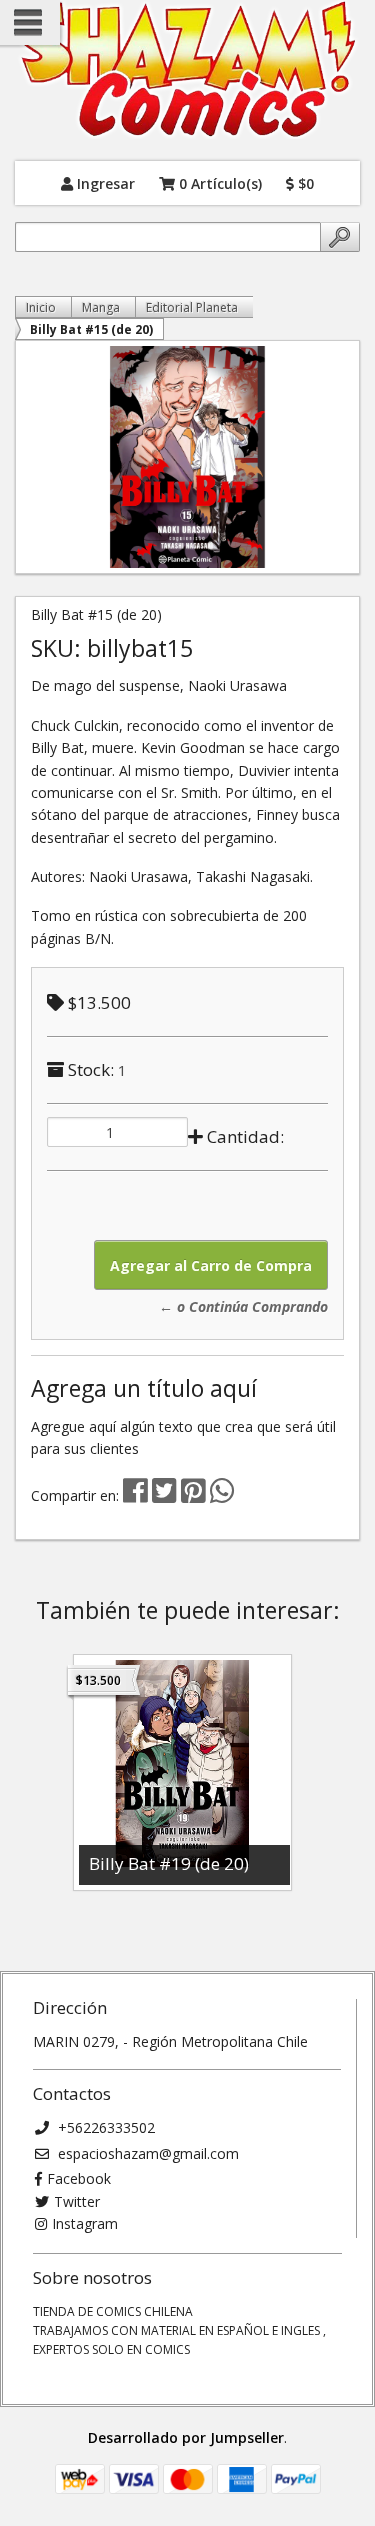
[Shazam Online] (187, 70)
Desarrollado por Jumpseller (186, 2437)
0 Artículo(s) (218, 182)
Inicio (41, 307)
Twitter (77, 2201)
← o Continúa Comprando (243, 1306)
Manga (101, 307)
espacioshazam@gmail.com (146, 2153)
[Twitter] (166, 1495)
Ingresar (104, 182)
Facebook (79, 2178)
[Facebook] (135, 1495)
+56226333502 (104, 2127)
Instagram (85, 2223)
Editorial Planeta (192, 307)
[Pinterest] (193, 1495)
